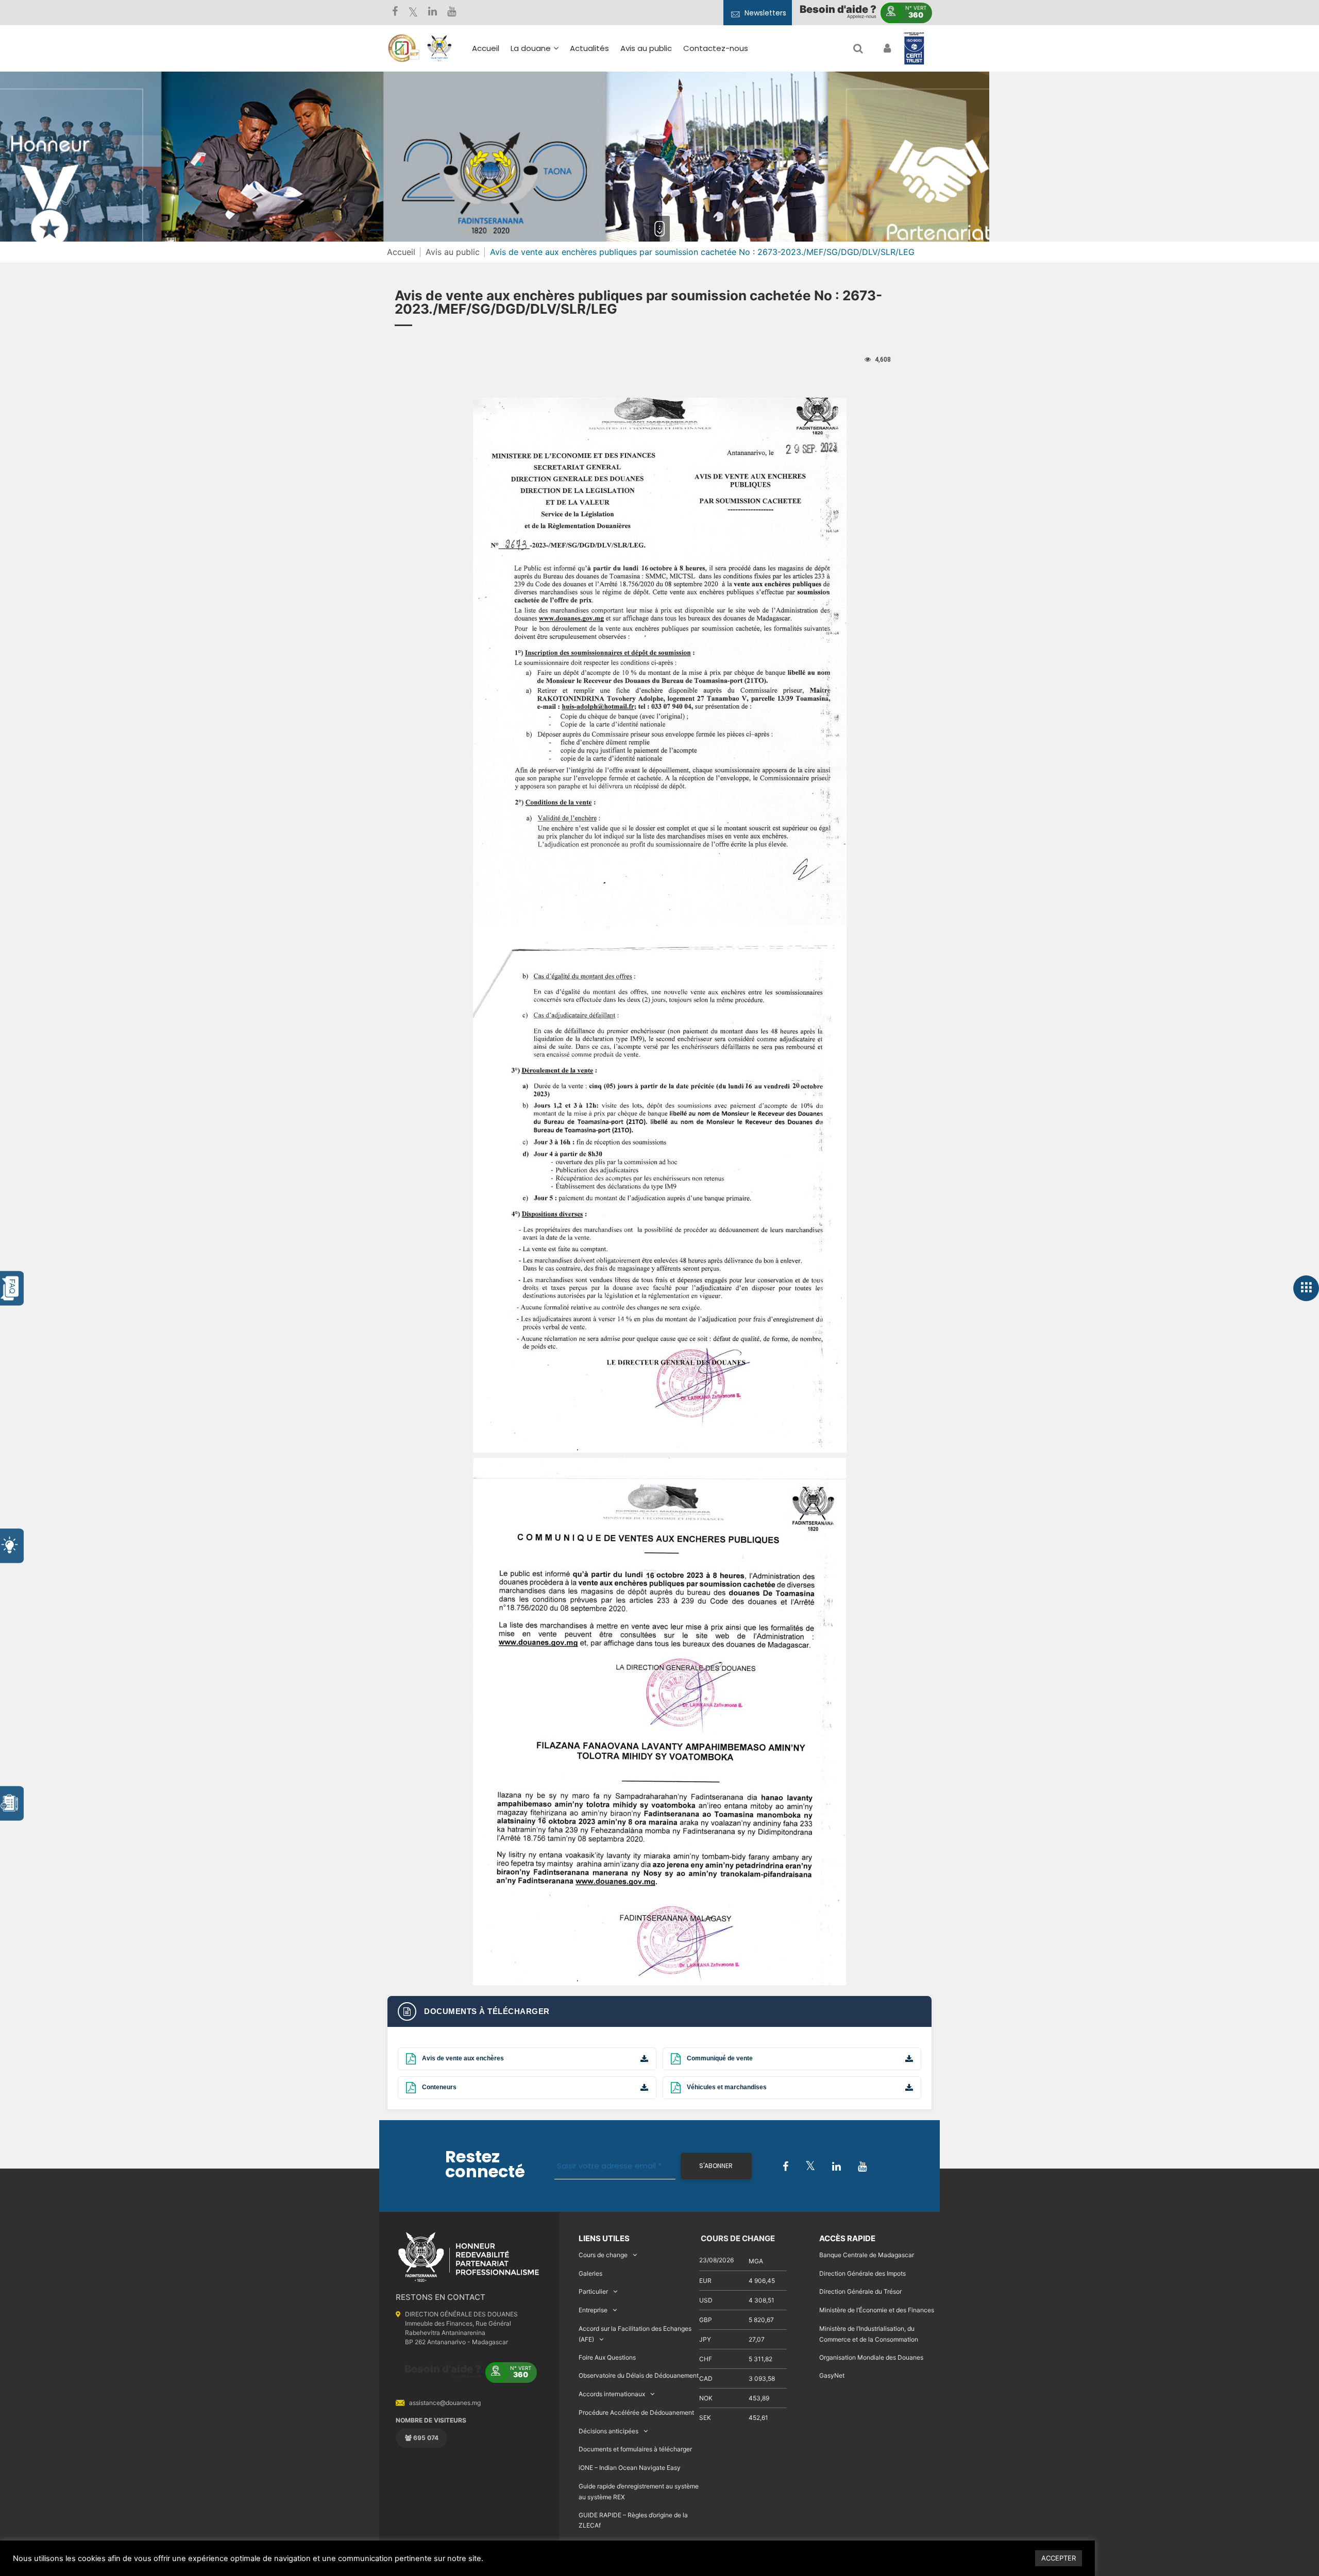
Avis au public (646, 48)
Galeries (590, 2273)
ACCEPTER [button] (1059, 2558)
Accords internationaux (612, 2394)
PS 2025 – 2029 (627, 132)
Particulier (593, 2291)
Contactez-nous (716, 48)
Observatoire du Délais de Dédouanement (639, 2375)
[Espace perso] (886, 48)
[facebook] (395, 13)
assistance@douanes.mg (445, 2403)
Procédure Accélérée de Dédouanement (636, 2412)
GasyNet (832, 2375)
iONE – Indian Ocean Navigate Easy (630, 2468)
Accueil (486, 48)
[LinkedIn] (433, 13)
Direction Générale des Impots (863, 2273)
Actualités (589, 48)
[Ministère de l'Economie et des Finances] (403, 48)
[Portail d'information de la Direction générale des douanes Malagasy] (439, 48)
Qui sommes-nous (552, 83)
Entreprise (593, 2310)
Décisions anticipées (608, 2431)
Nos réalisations (547, 127)
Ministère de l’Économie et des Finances (877, 2310)
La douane (531, 48)
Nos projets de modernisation (687, 172)
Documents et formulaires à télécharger (635, 2449)
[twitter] (413, 13)
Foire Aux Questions (607, 2357)
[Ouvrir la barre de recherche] (858, 48)
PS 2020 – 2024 (627, 147)
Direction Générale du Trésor (860, 2291)
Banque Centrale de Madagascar (867, 2255)
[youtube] (452, 13)
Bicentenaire (540, 142)
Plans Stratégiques (553, 113)
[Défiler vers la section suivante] (659, 229)
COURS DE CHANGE (737, 2238)
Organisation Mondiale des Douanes (871, 2357)
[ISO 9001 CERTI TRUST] (914, 49)
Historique (536, 98)
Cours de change (603, 2255)
